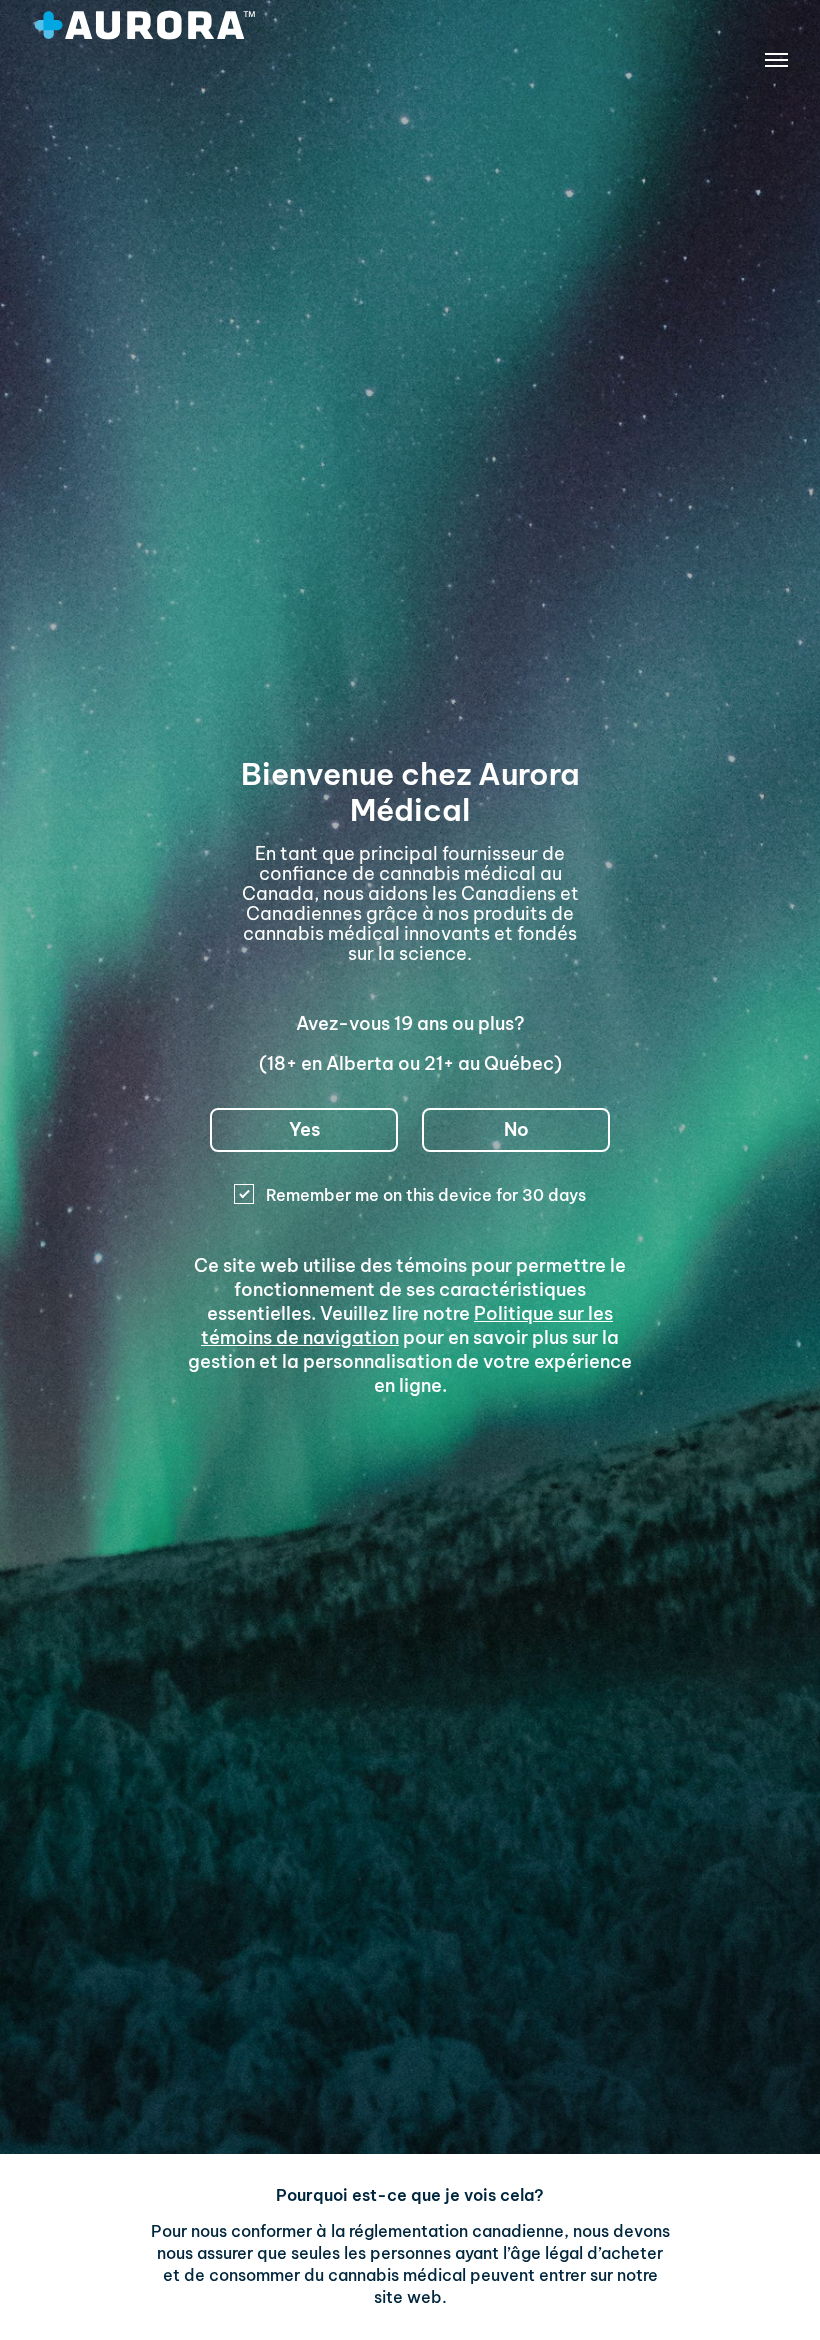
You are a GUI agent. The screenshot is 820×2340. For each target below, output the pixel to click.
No (516, 1129)
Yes (304, 1129)
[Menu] (776, 64)
